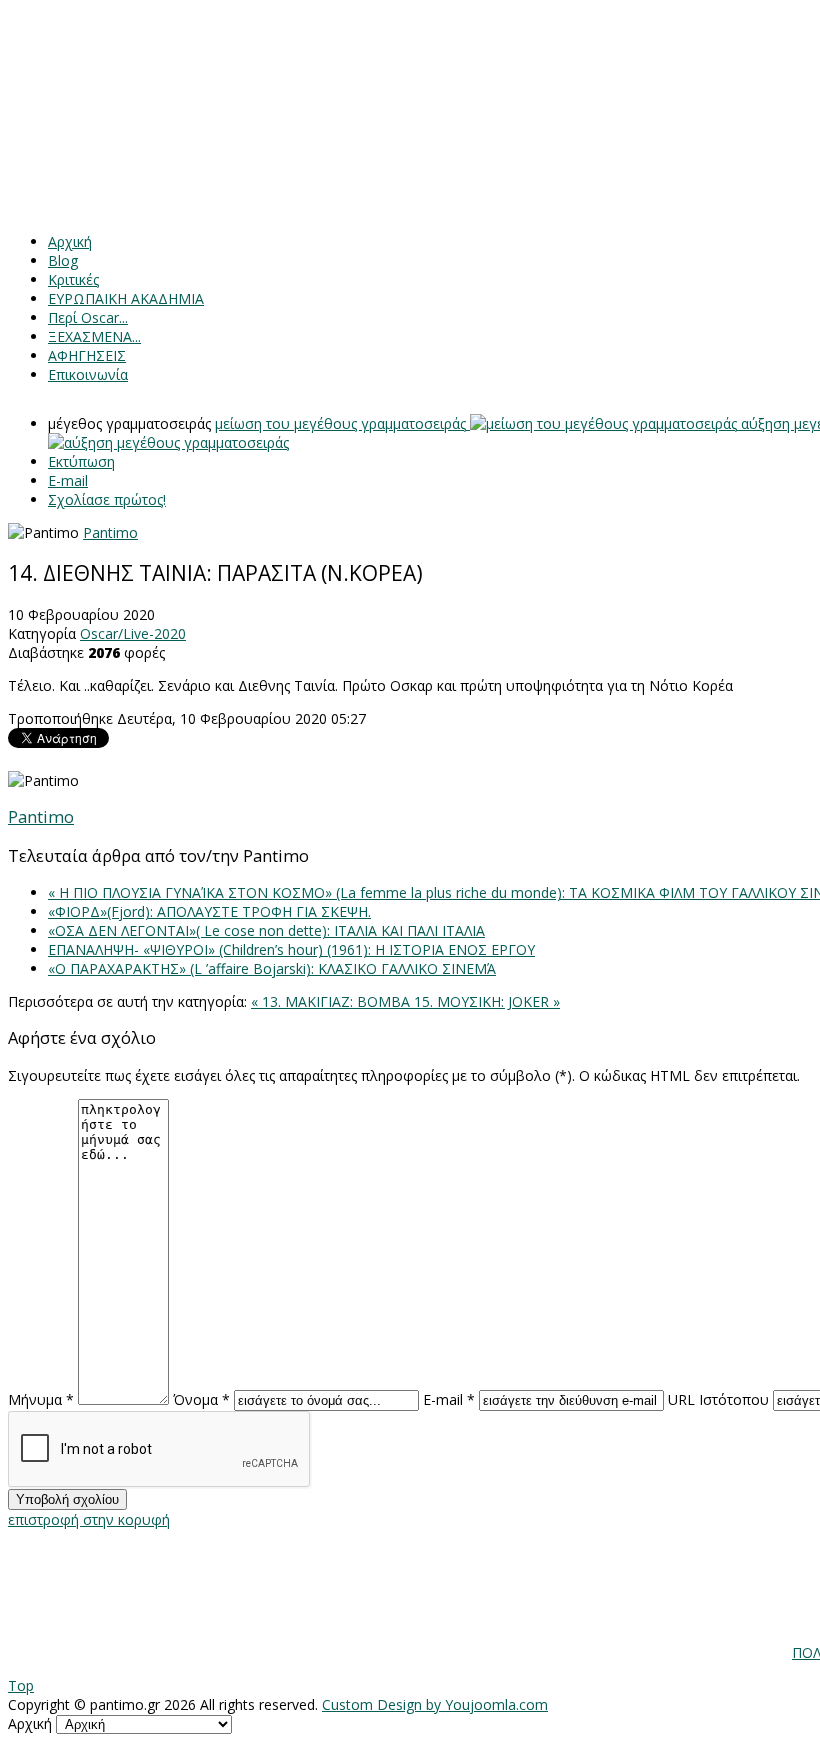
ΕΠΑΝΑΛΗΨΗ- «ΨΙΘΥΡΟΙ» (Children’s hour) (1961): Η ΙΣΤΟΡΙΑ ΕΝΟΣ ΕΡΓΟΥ (291, 949)
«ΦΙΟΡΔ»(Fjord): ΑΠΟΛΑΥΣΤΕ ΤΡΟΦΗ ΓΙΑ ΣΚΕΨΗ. (209, 911)
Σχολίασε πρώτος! (107, 499)
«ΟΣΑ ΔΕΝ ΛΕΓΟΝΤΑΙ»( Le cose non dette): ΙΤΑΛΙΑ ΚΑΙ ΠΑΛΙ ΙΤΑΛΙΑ (266, 930)
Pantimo (110, 532)
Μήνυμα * (41, 1399)
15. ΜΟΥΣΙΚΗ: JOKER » (487, 1001)
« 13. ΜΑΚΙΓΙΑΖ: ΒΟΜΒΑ (332, 1001)
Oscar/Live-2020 (133, 633)
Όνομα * (201, 1399)
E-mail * (449, 1399)
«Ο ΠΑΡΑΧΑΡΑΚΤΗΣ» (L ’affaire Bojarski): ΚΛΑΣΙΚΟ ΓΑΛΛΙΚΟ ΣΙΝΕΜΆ (272, 968)
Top (21, 1685)
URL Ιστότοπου (718, 1399)
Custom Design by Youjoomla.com (435, 1704)
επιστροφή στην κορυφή (89, 1519)
